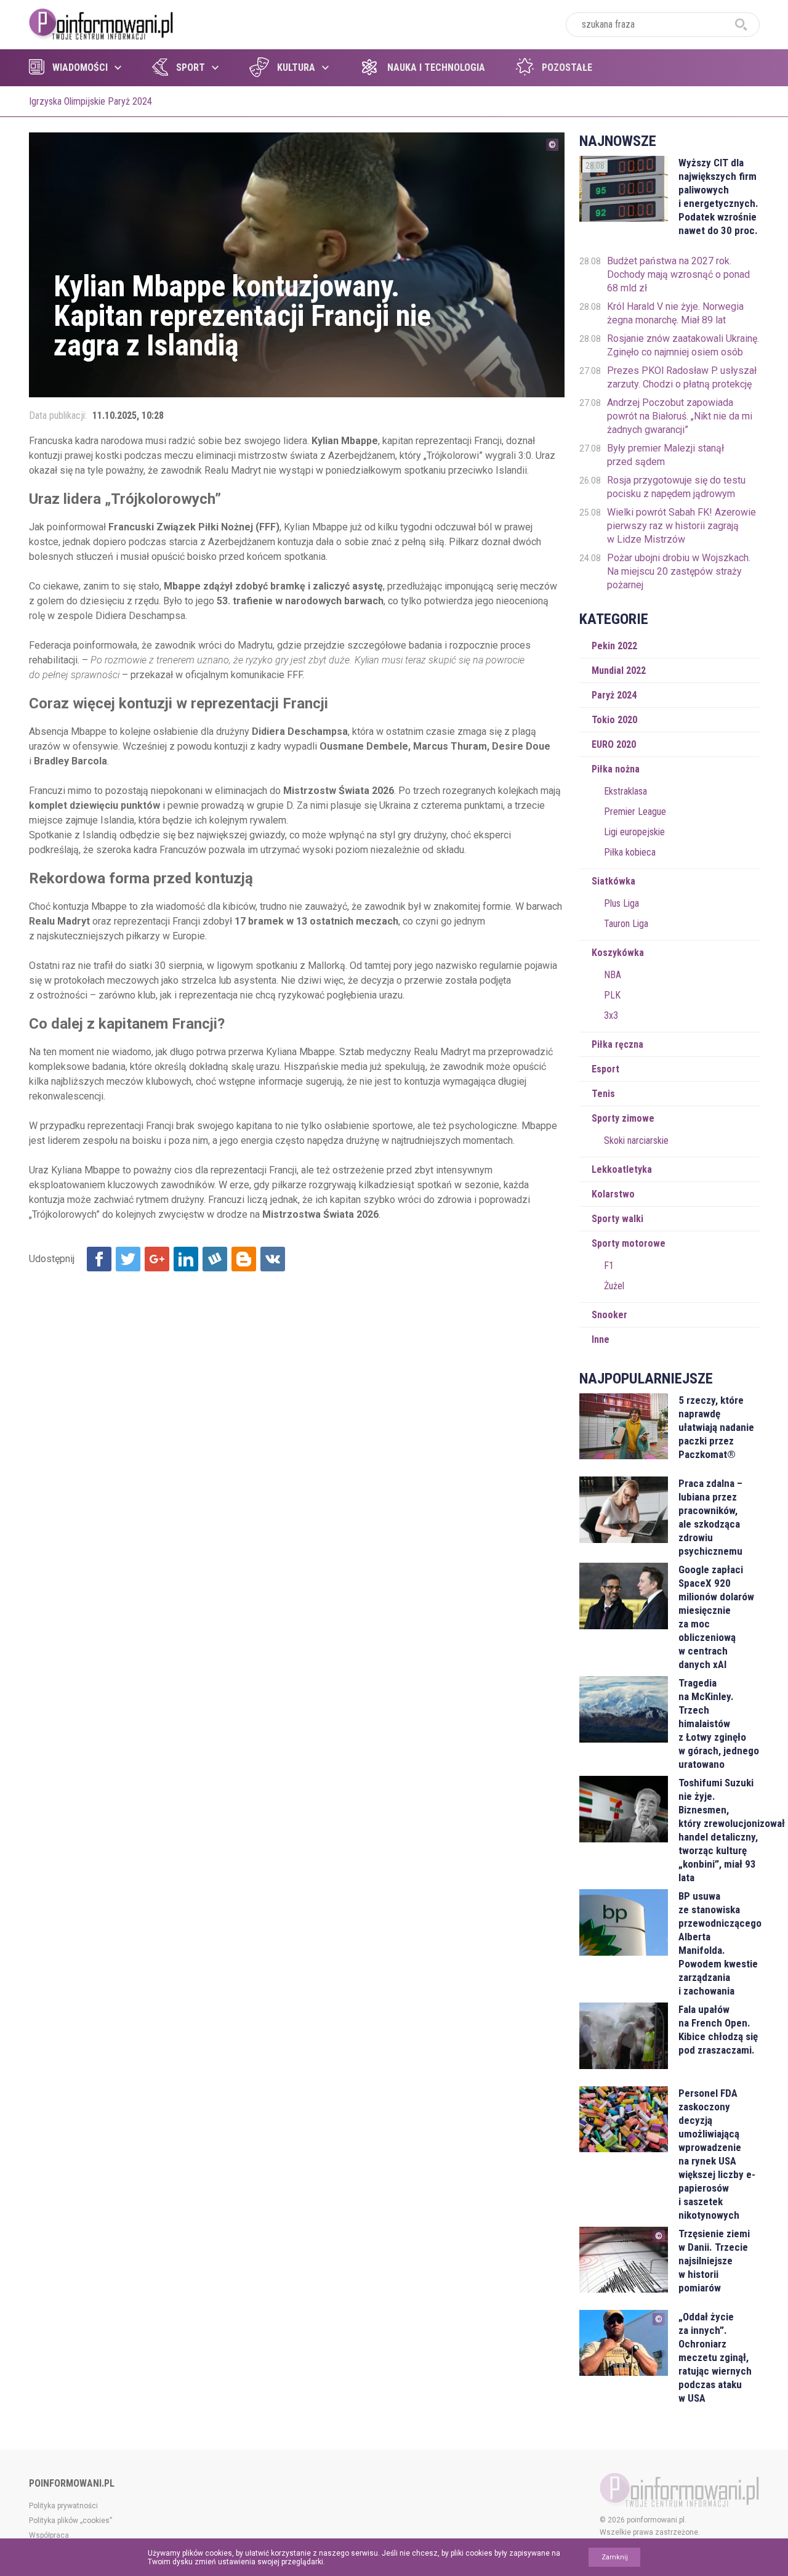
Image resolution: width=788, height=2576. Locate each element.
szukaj (741, 25)
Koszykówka (618, 953)
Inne (601, 1339)
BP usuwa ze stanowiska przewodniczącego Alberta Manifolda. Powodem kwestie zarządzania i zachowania (719, 1943)
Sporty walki (617, 1219)
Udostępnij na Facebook (99, 1259)
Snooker (609, 1315)
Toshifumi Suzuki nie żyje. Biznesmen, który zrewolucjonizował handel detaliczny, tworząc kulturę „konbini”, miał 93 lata (719, 1830)
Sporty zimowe (623, 1118)
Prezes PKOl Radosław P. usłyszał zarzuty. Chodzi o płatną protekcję (682, 377)
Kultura (296, 67)
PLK (612, 995)
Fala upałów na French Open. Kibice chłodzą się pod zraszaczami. (718, 2030)
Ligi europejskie (634, 832)
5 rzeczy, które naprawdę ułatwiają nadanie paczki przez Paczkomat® (716, 1427)
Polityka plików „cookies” (70, 2521)
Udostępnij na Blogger (244, 1259)
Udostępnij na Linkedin (186, 1259)
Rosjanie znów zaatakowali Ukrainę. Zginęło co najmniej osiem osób (683, 345)
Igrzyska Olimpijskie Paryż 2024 (90, 101)
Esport (605, 1069)
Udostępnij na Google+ (157, 1259)
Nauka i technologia (436, 67)
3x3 (611, 1015)
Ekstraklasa (625, 791)
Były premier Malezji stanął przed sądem (665, 455)
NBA (613, 975)
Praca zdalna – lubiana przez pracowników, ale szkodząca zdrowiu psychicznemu (710, 1517)
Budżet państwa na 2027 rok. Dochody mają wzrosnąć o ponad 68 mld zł (678, 274)
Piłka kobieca (630, 852)
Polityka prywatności (63, 2506)
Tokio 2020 (614, 720)
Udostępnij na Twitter (128, 1259)
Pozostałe (567, 67)
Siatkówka (613, 881)
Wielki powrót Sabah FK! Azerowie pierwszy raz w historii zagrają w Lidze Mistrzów (681, 526)
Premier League (635, 812)
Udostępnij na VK (273, 1259)
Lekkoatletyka (622, 1169)
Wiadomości (80, 67)
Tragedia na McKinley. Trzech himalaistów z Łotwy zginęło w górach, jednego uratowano (719, 1723)
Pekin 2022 (614, 646)
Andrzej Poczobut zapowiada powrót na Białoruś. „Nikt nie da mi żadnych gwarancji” (680, 416)
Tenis (603, 1094)
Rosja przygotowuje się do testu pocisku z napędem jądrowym (676, 487)
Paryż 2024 (614, 695)
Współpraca (49, 2535)
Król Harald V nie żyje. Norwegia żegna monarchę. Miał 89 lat (675, 313)
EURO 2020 (614, 744)
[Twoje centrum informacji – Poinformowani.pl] (101, 23)
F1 (609, 1266)
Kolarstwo (613, 1194)
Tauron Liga (626, 924)
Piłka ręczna (617, 1044)
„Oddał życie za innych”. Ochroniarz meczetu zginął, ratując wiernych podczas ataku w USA (715, 2357)
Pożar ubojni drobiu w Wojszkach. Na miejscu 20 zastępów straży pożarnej (679, 571)
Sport (191, 67)
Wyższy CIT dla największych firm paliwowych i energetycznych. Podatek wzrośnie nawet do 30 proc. (718, 196)
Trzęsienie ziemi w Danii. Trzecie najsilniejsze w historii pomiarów (714, 2261)
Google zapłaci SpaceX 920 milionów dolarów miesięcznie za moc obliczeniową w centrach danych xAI (716, 1617)
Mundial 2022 (619, 670)
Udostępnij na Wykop (215, 1259)
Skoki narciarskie (636, 1140)
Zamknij (615, 2557)
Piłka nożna (616, 769)
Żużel (614, 1286)
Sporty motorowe (629, 1243)
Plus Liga (621, 903)
